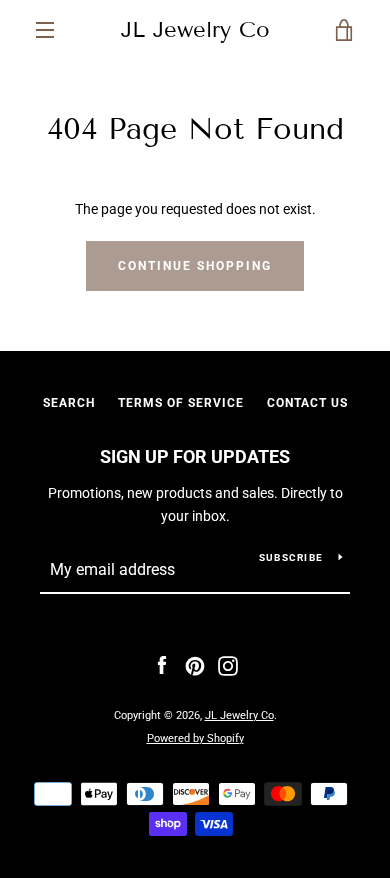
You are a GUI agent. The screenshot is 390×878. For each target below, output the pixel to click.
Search (69, 403)
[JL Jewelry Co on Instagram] (228, 665)
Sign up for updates (195, 456)
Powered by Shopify (195, 738)
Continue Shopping (195, 266)
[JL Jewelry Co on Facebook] (162, 665)
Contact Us (307, 403)
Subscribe (291, 557)
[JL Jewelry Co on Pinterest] (195, 665)
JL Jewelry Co (195, 30)
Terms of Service (181, 403)
